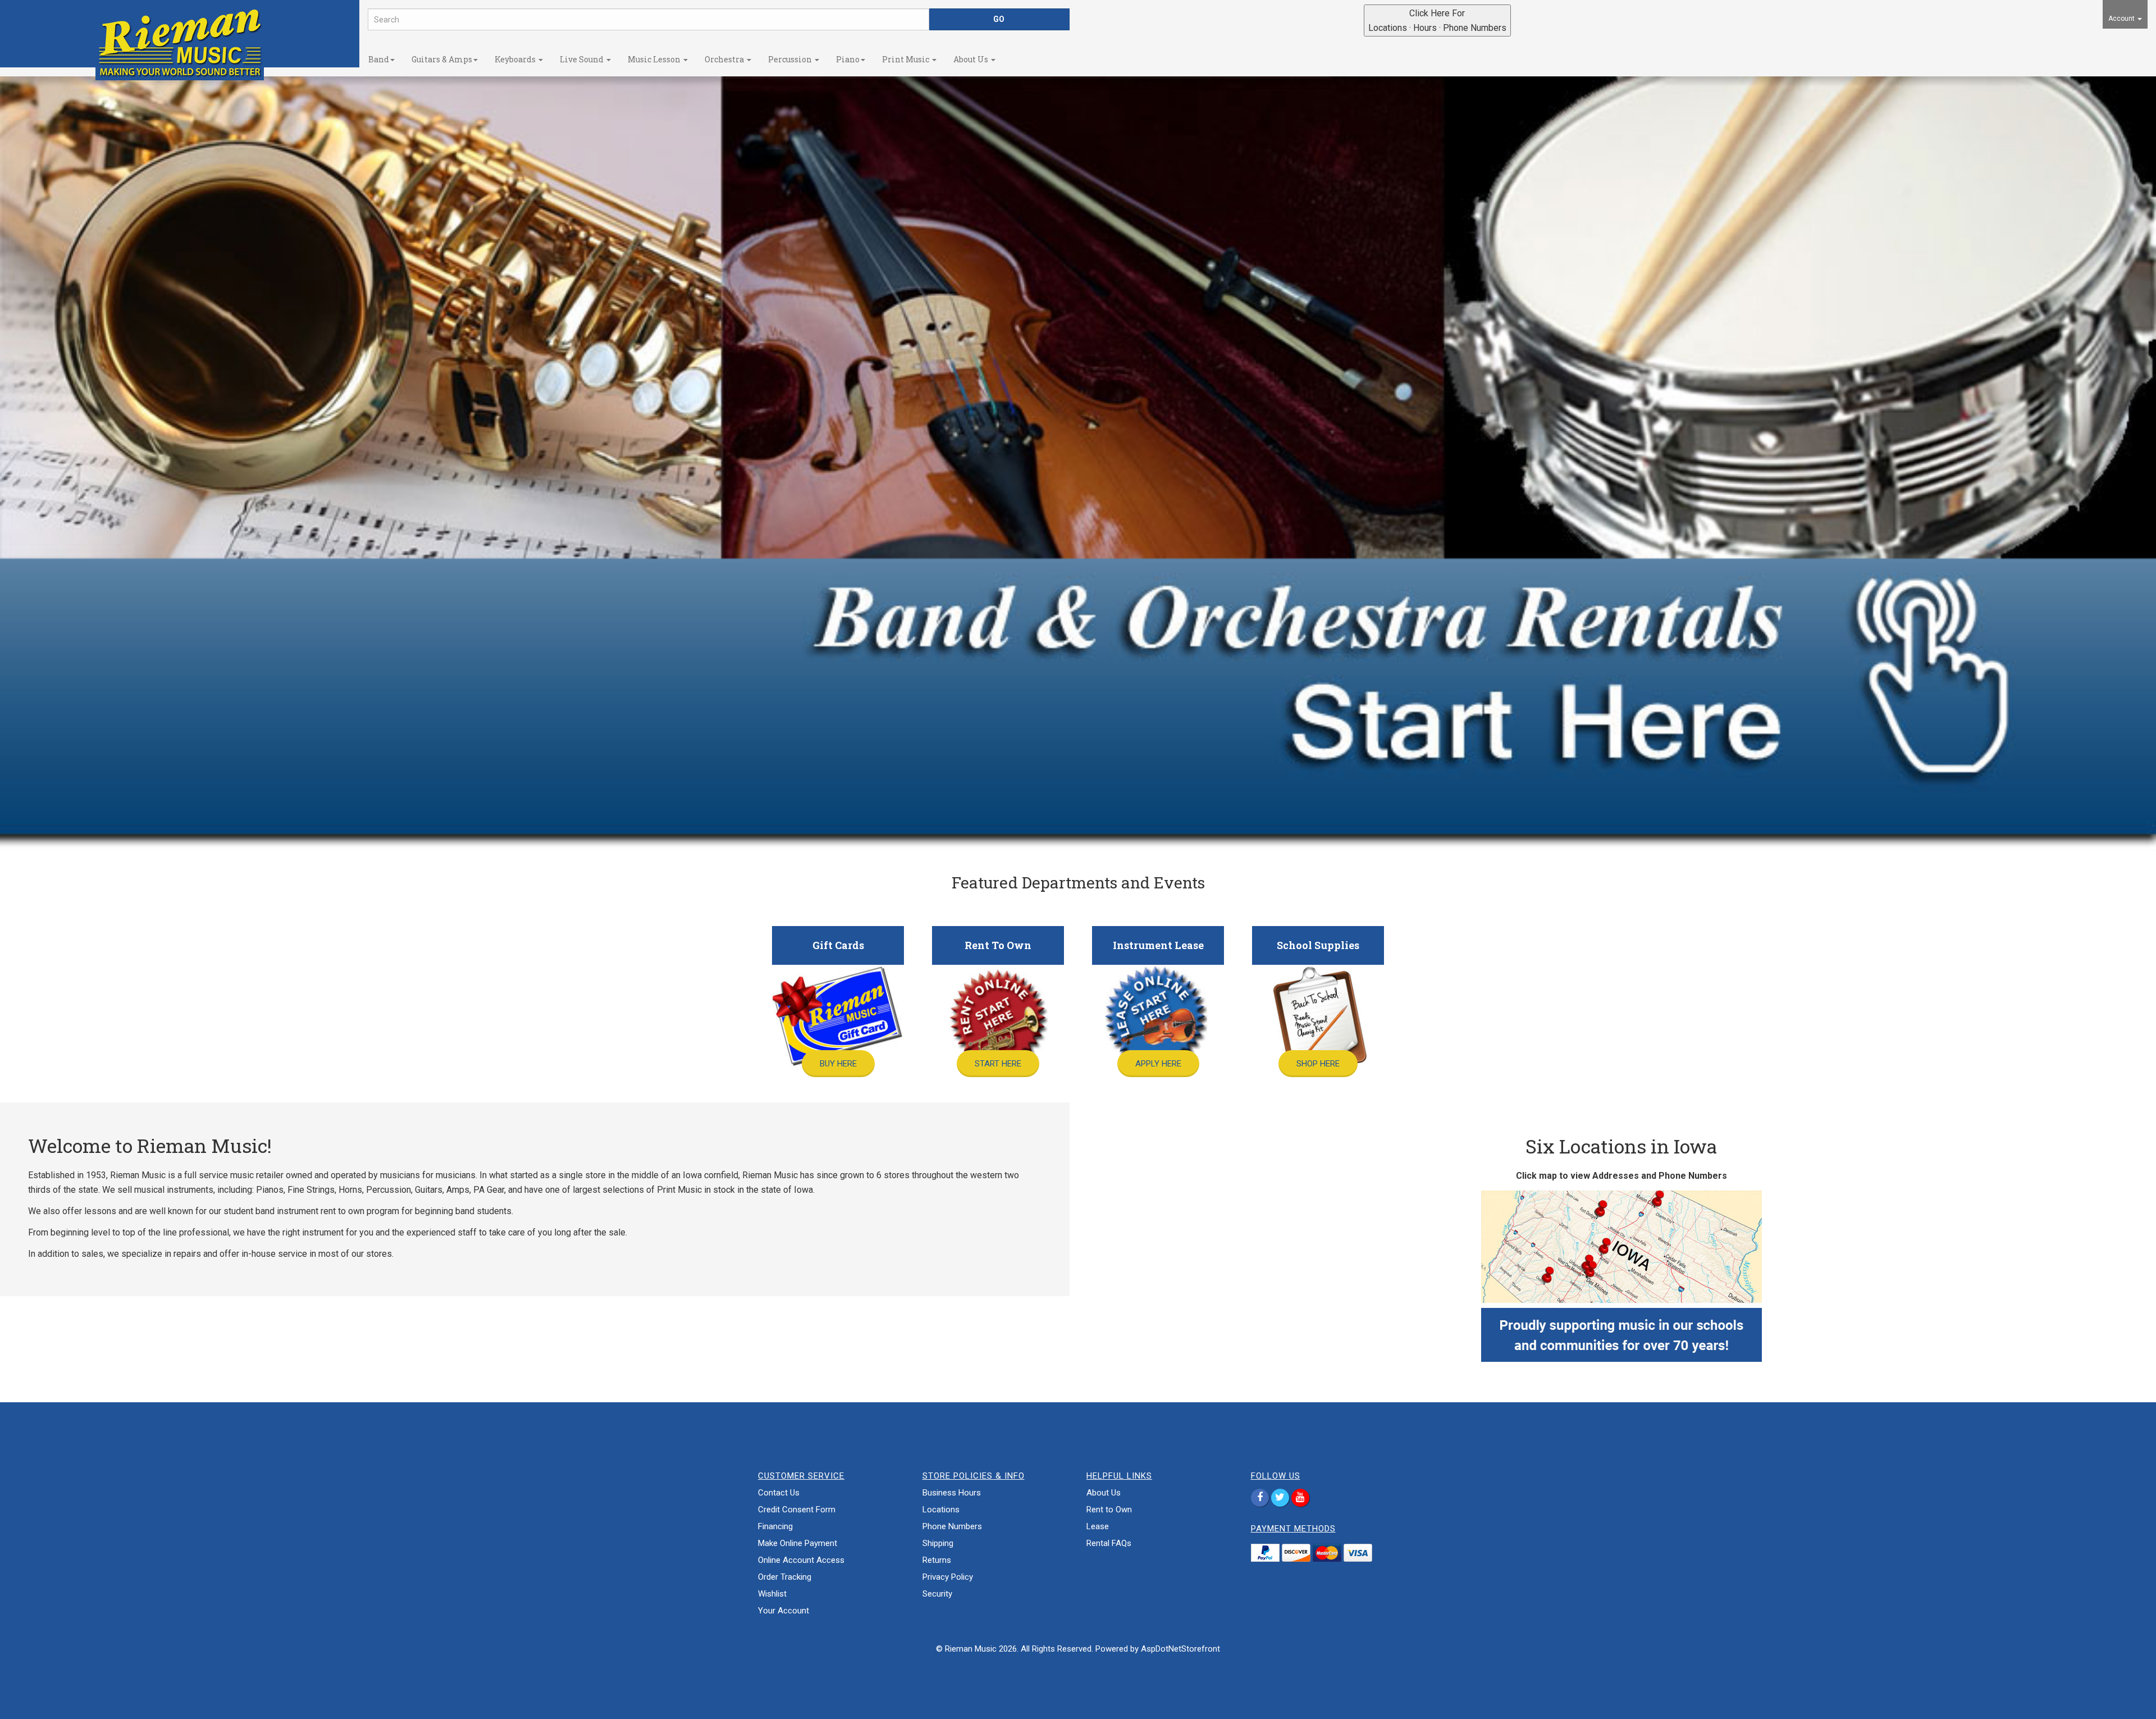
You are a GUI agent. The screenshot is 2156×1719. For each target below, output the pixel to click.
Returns (937, 1560)
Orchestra (725, 59)
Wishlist (772, 1594)
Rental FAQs (1109, 1543)
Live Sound (583, 59)
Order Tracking (785, 1577)
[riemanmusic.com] (180, 42)
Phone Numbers (952, 1526)
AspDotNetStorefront (1180, 1649)
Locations (941, 1510)
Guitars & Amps (442, 59)
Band (379, 59)
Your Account (784, 1611)
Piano (848, 59)
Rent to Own (1109, 1510)
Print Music (906, 59)
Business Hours (952, 1493)
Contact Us (779, 1493)
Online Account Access (801, 1560)
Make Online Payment (798, 1543)
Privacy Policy (948, 1577)
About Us (972, 59)
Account (2122, 19)
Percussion (791, 59)
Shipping (938, 1543)
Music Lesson (655, 59)
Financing (775, 1526)
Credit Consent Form (797, 1510)
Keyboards (516, 59)
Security (937, 1594)
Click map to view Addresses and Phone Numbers (1621, 1176)
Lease (1098, 1526)
